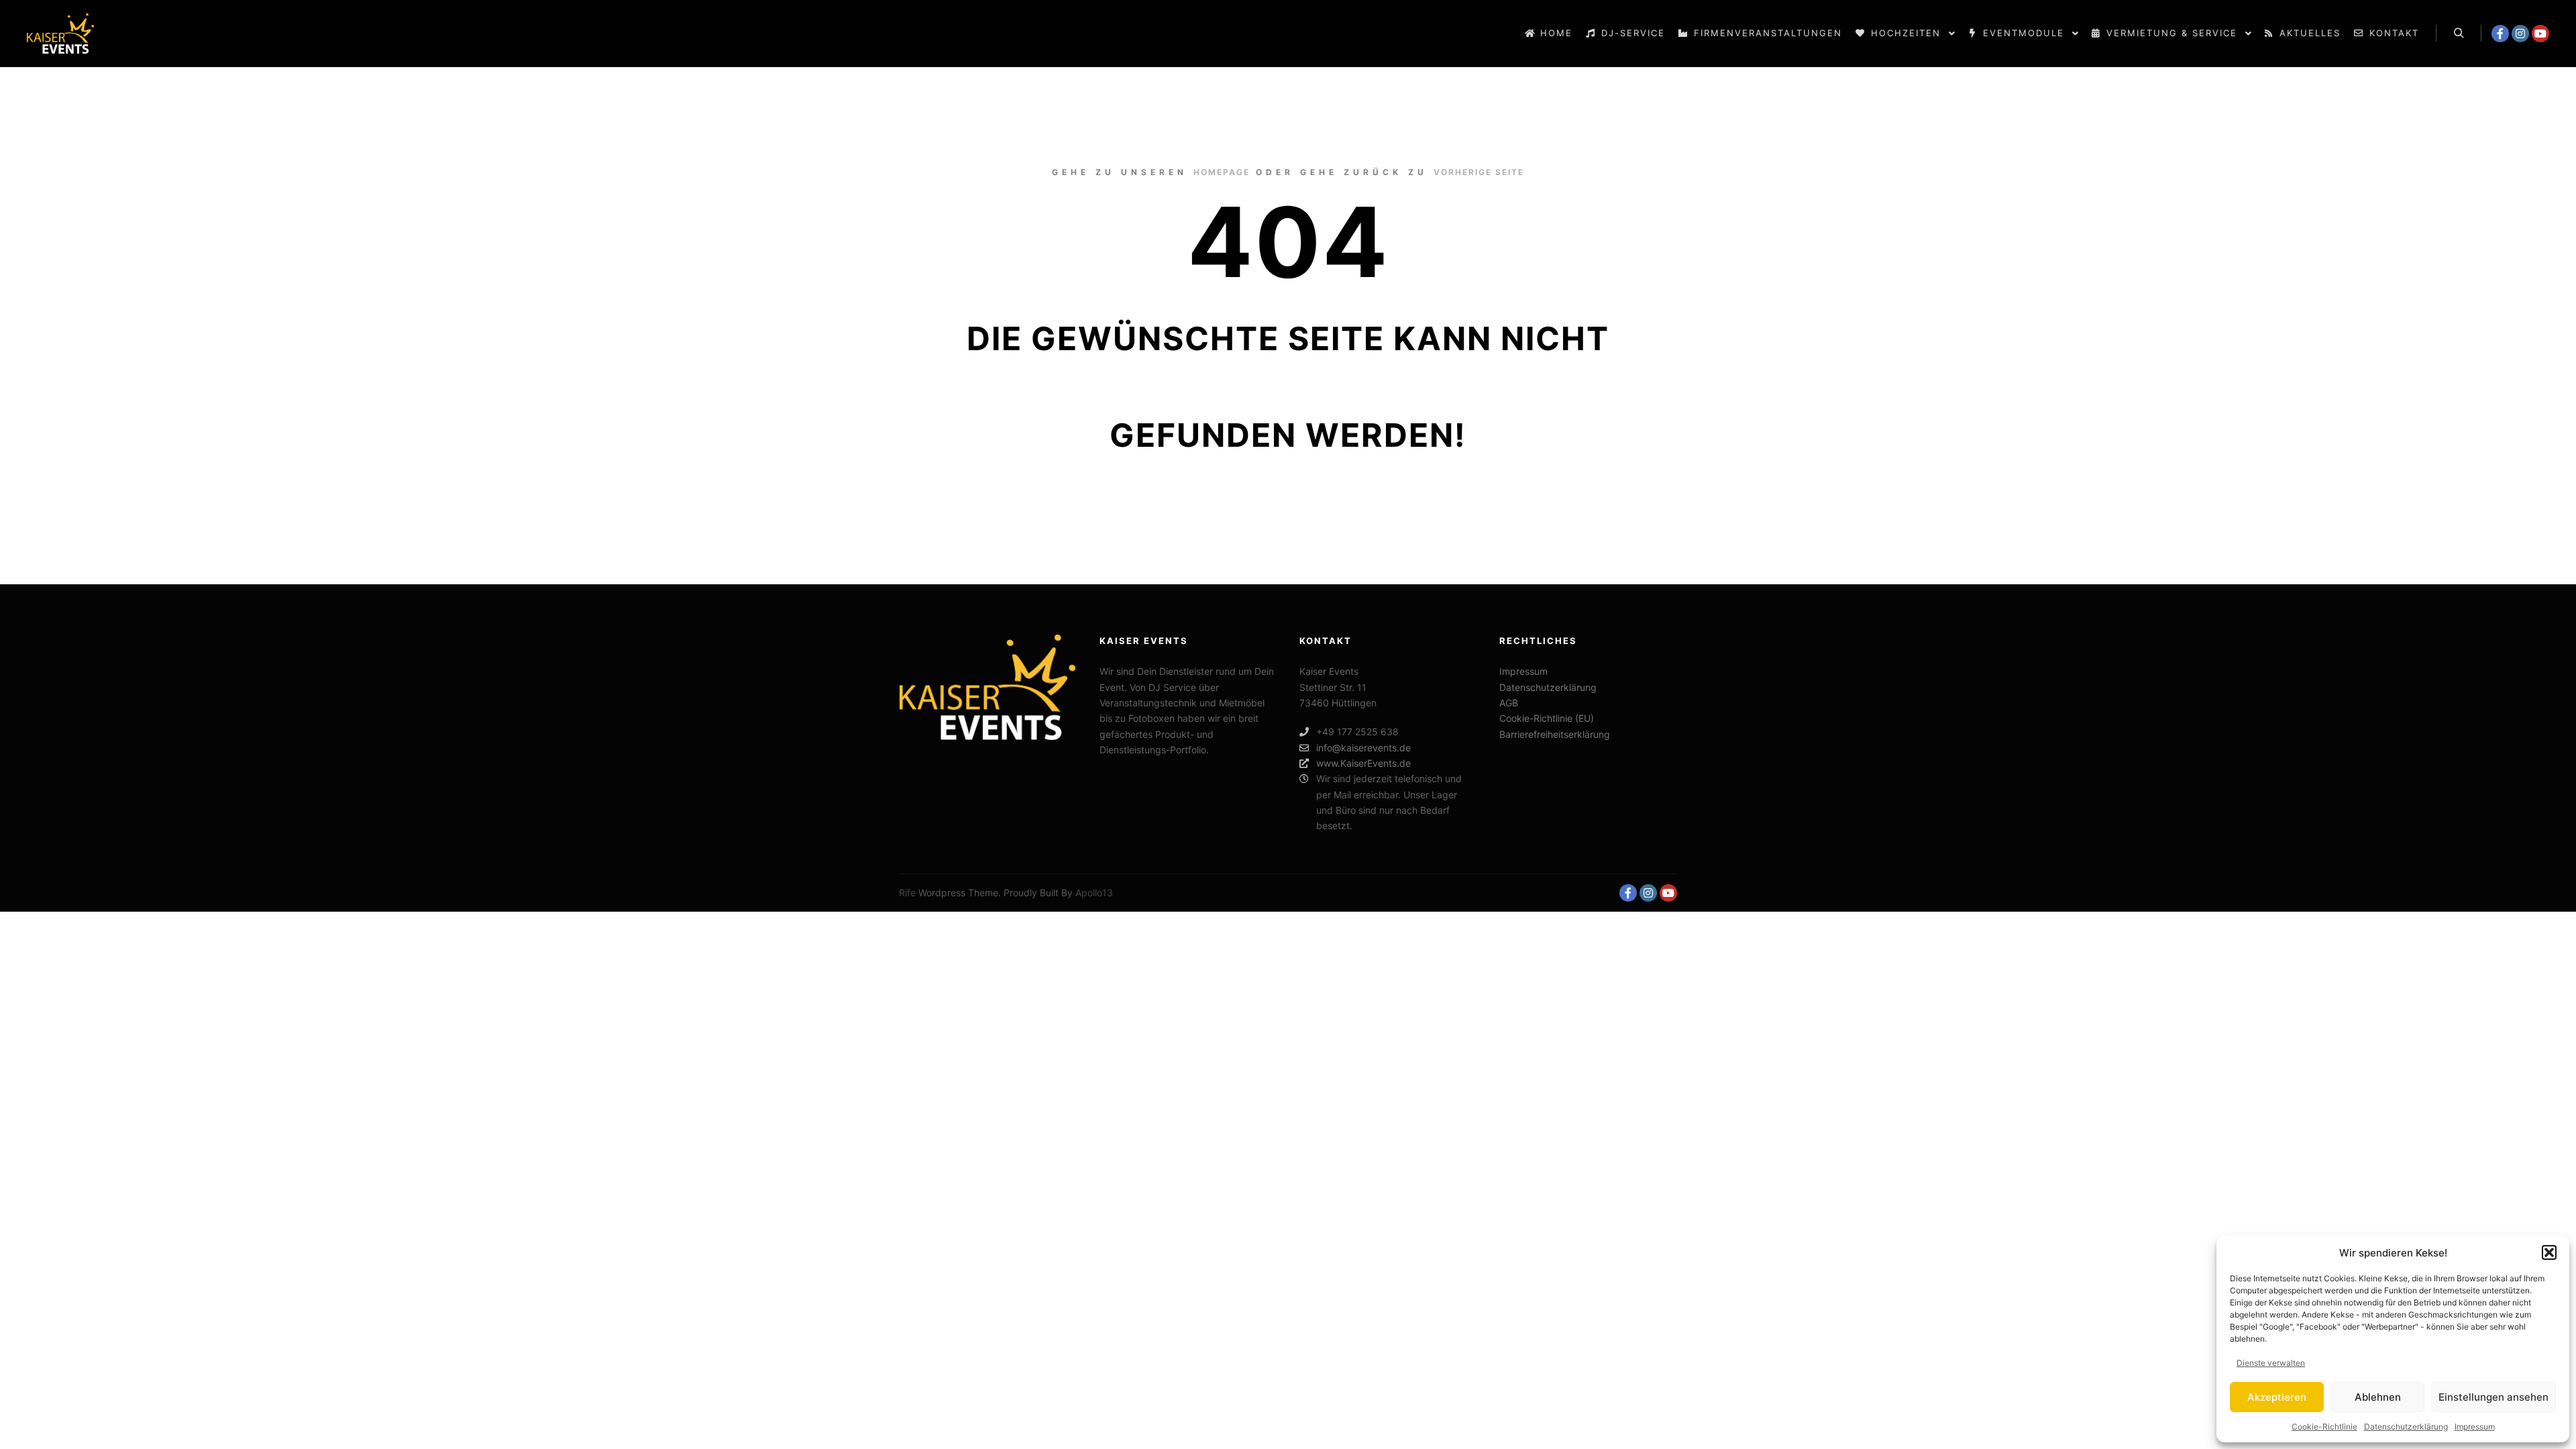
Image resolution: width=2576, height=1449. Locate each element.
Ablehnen (2378, 1397)
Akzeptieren (2277, 1397)
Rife (907, 893)
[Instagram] (2520, 34)
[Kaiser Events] (60, 34)
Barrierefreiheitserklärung (1555, 734)
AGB (1509, 703)
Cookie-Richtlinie (2324, 1427)
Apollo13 (1094, 893)
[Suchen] (2459, 34)
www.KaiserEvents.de (1363, 763)
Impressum (2475, 1427)
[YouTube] (2540, 34)
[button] (2549, 1252)
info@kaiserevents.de (1363, 748)
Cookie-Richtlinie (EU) (1547, 718)
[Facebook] (2500, 34)
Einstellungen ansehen (2493, 1397)
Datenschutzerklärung (2406, 1427)
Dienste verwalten (2271, 1363)
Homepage (1222, 172)
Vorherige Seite (1479, 172)
